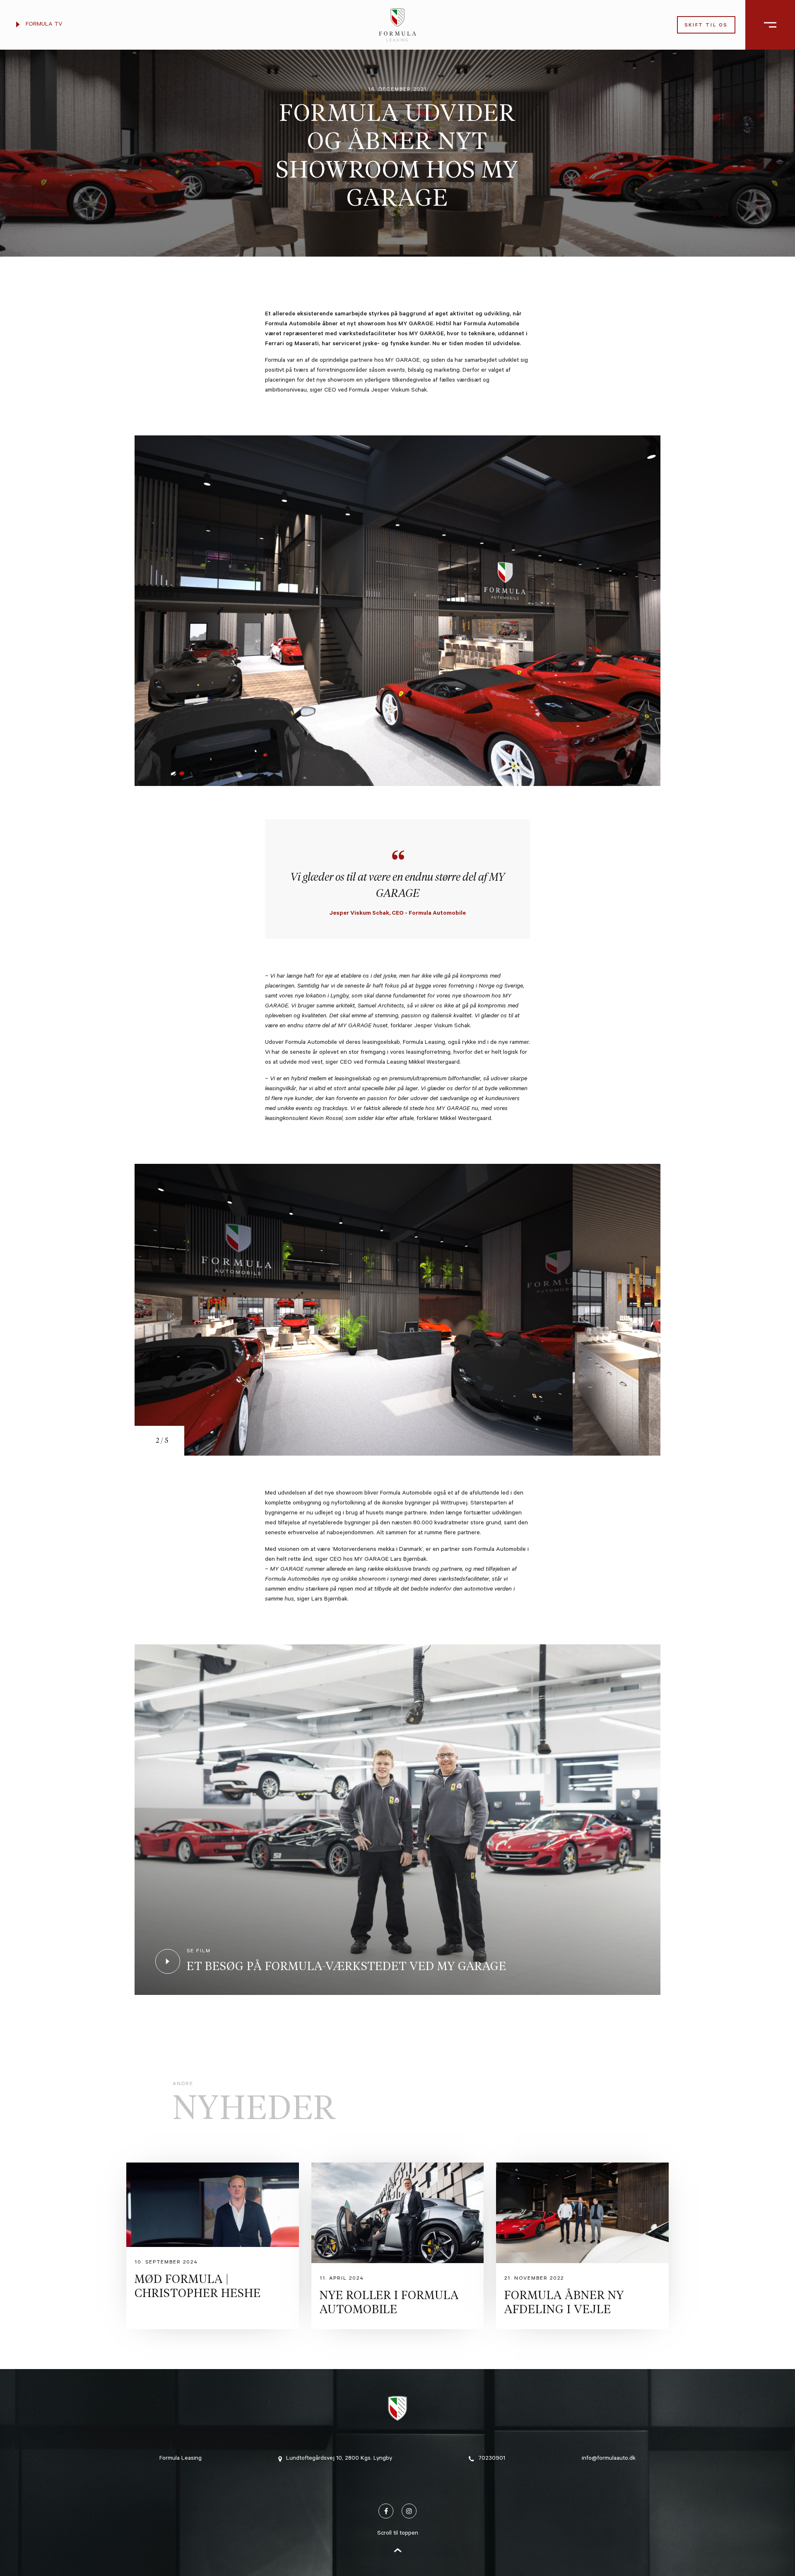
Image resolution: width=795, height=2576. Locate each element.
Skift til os (706, 26)
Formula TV (43, 25)
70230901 (492, 2459)
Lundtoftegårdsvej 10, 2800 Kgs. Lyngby (339, 2459)
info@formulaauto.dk (609, 2459)
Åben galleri (761, 2355)
